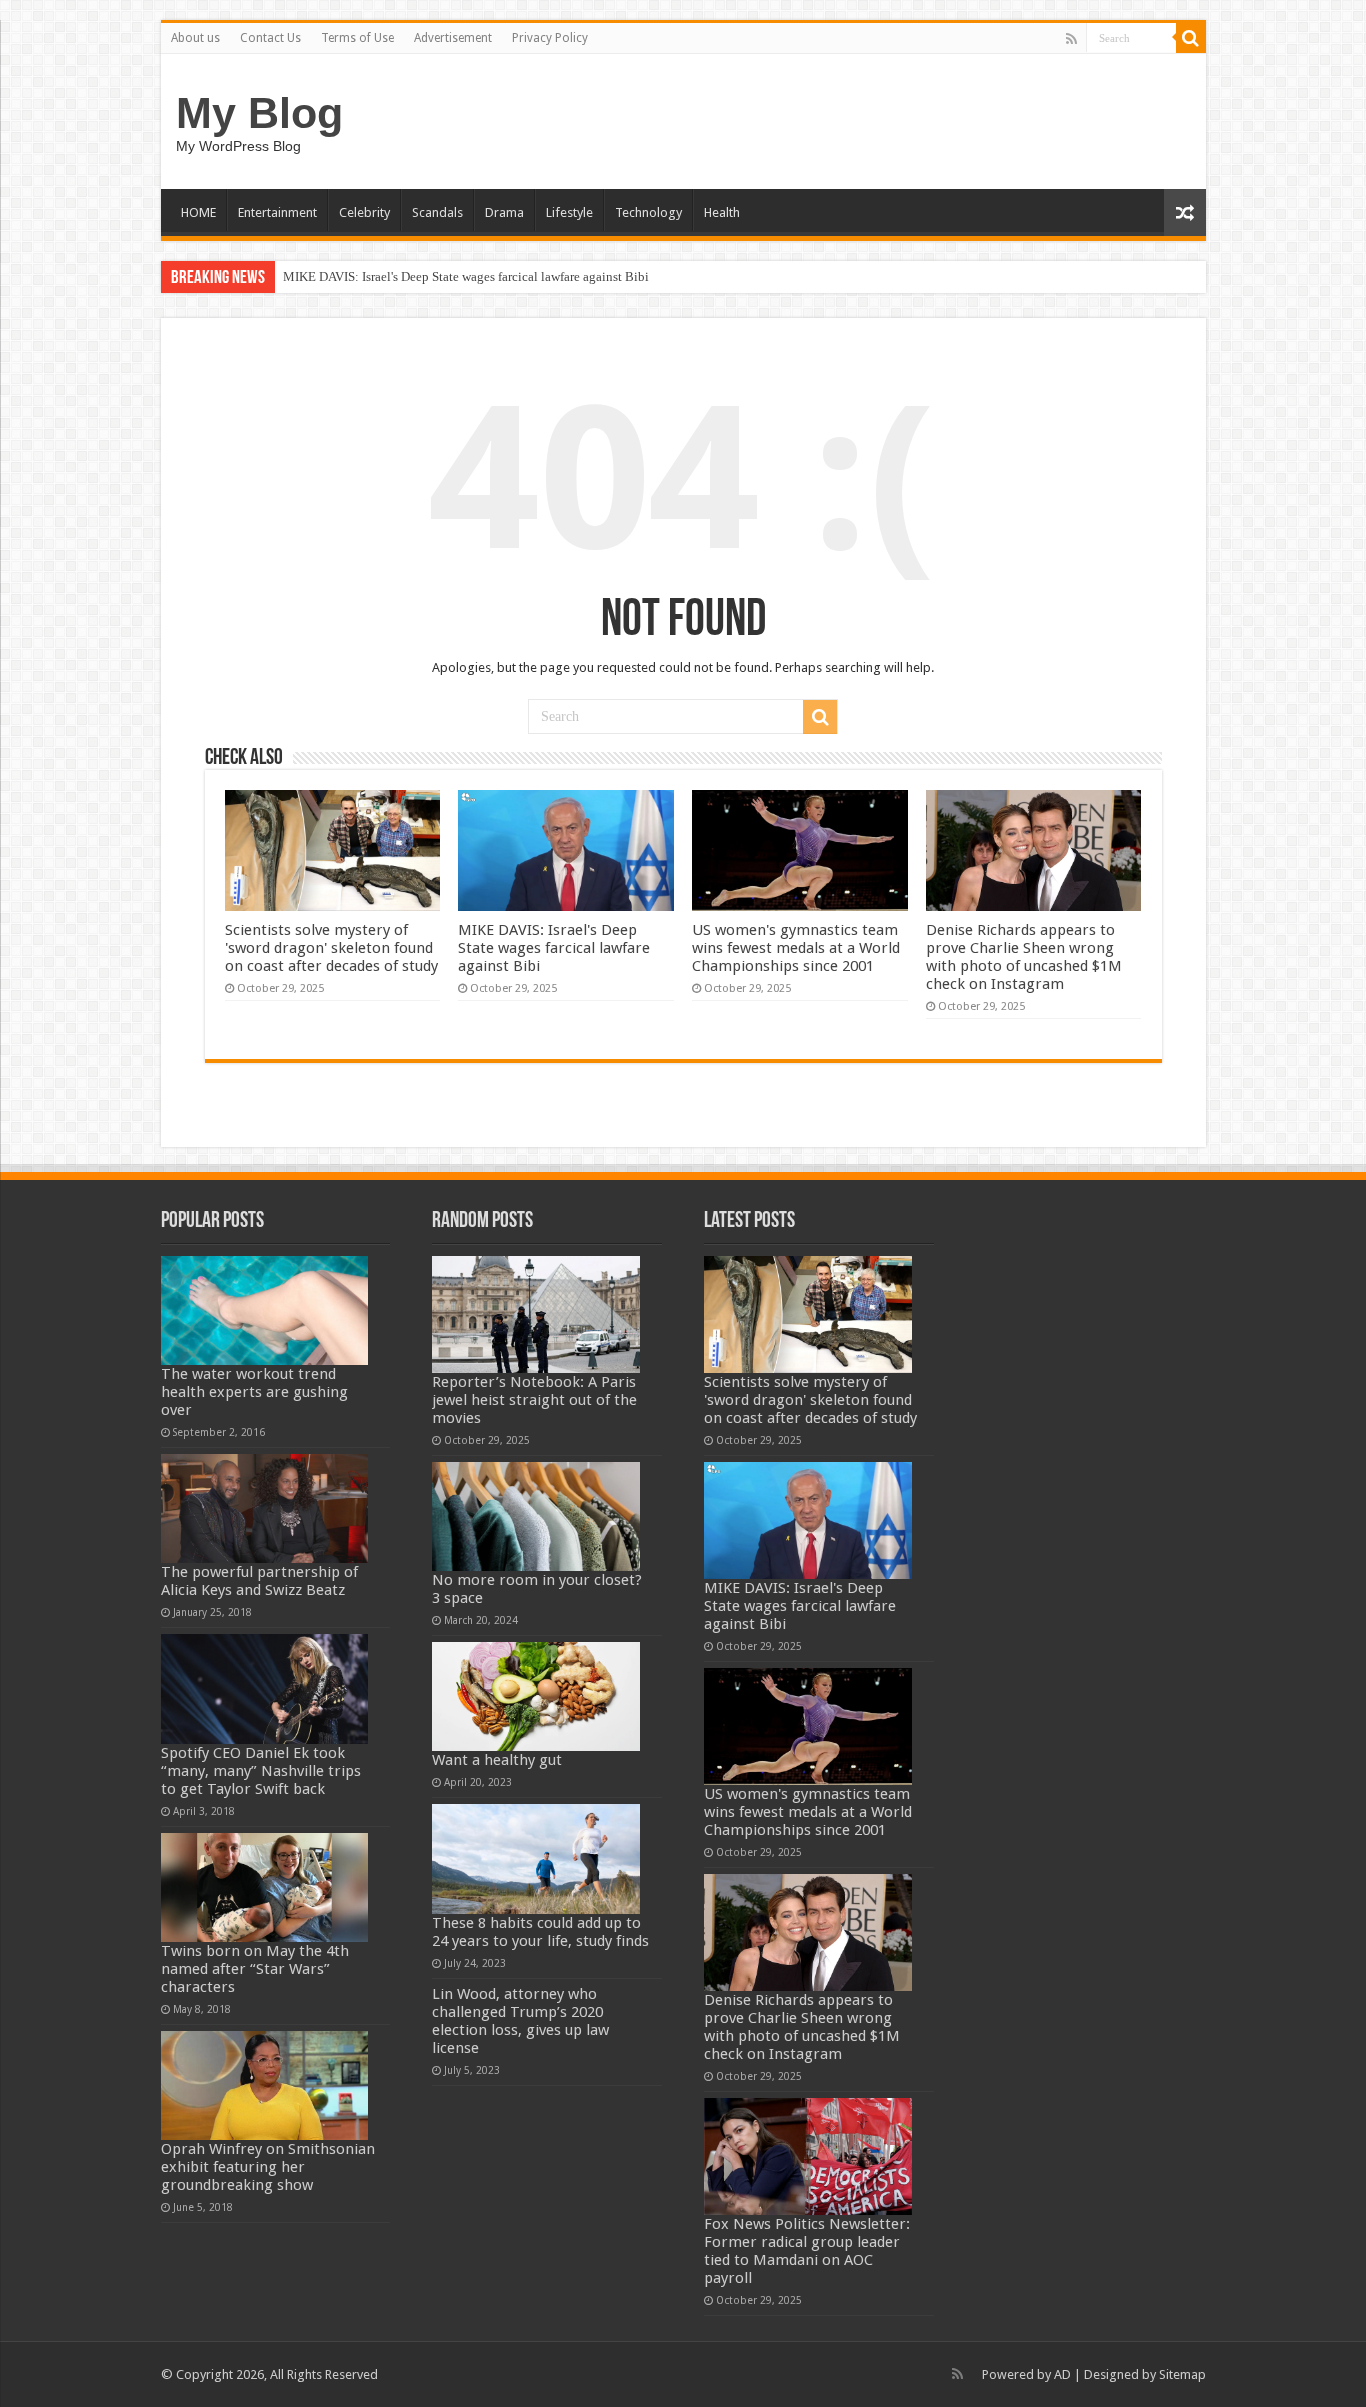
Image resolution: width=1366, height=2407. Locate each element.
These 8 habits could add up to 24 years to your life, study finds (540, 1932)
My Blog (259, 113)
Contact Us (270, 38)
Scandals (437, 212)
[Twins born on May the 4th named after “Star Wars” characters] (265, 1887)
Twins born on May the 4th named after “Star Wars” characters (255, 1969)
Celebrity (364, 212)
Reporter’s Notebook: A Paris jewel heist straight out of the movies (534, 1400)
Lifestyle (569, 212)
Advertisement (453, 38)
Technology (648, 212)
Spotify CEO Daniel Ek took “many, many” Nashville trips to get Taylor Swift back (261, 1771)
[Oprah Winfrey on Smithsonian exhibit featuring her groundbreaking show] (265, 2085)
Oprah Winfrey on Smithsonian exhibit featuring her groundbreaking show (268, 2167)
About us (195, 38)
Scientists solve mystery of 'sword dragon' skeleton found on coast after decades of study (331, 948)
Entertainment (277, 212)
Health (722, 212)
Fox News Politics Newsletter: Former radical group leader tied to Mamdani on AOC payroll (807, 2251)
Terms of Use (357, 38)
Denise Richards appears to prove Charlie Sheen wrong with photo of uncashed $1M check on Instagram (1024, 957)
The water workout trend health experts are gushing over (254, 1392)
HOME (198, 212)
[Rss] (1071, 39)
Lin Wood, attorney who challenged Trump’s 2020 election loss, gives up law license (520, 2021)
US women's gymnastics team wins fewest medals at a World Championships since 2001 (796, 948)
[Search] (1191, 38)
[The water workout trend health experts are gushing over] (265, 1310)
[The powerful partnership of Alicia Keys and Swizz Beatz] (265, 1508)
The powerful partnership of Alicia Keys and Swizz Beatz (259, 1581)
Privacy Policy (550, 38)
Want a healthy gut (497, 1760)
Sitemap (1182, 2374)
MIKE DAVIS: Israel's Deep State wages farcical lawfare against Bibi (466, 276)
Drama (504, 212)
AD (1062, 2374)
